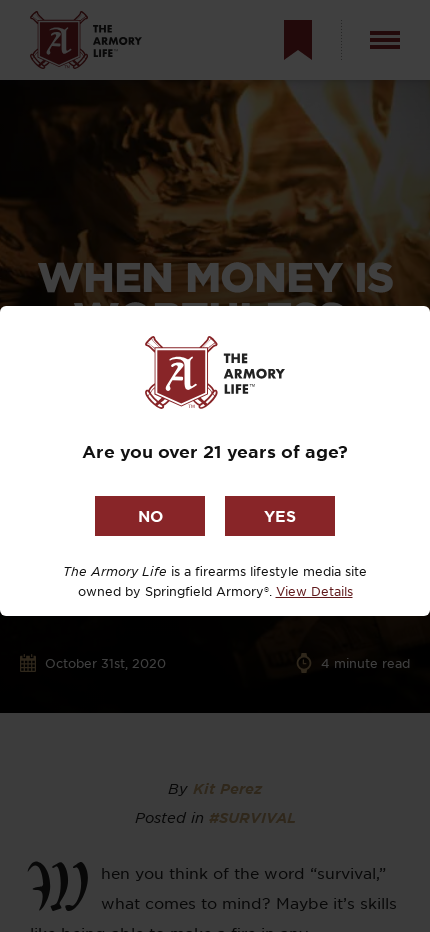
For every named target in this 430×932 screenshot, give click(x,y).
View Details (314, 591)
